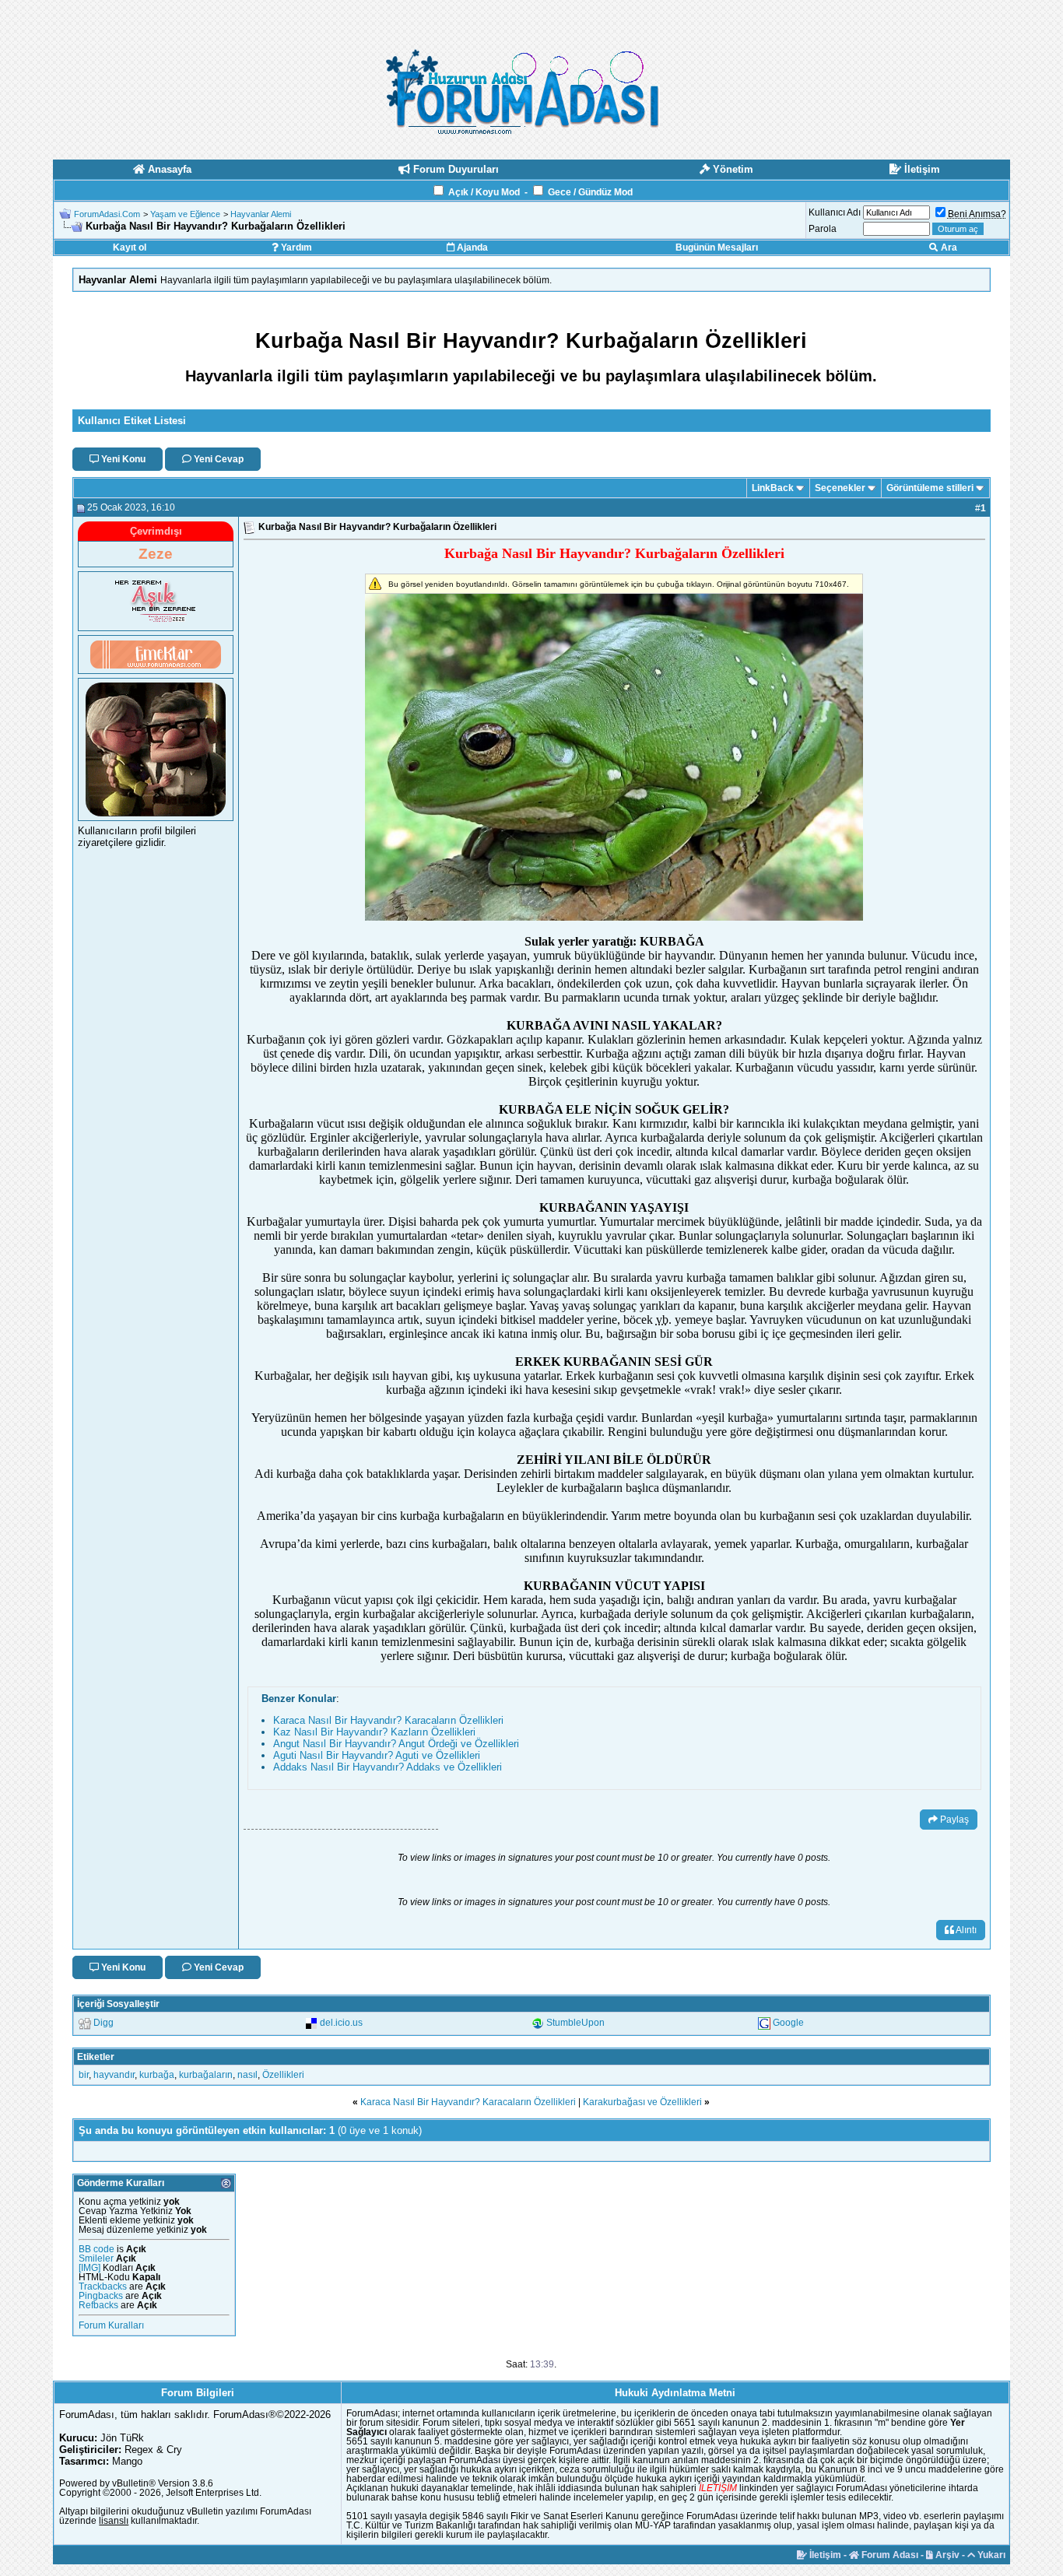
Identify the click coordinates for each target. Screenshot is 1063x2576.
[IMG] (89, 2268)
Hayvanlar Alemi (261, 214)
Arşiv (946, 2555)
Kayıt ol (130, 247)
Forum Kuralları (111, 2325)
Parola (823, 229)
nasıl (247, 2075)
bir (84, 2075)
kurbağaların (206, 2075)
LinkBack (773, 488)
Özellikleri (283, 2075)
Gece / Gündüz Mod (590, 192)
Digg (103, 2023)
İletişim (824, 2555)
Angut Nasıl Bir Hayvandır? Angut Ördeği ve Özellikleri (396, 1744)
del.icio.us (341, 2023)
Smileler (96, 2258)
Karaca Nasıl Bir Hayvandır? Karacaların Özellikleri (388, 1720)
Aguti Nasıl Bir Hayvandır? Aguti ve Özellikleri (377, 1755)
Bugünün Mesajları (717, 247)
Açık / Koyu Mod (484, 192)
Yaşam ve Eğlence (185, 214)
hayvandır (114, 2075)
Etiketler (96, 2057)
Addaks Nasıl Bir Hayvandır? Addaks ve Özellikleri (388, 1767)
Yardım (295, 247)
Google (788, 2023)
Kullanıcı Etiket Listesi (132, 421)
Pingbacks (101, 2296)
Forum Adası (889, 2555)
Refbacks (98, 2305)
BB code (96, 2249)
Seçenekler (840, 488)
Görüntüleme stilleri (930, 488)
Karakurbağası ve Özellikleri (642, 2102)
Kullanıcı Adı (835, 212)
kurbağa (157, 2075)
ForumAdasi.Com (107, 214)
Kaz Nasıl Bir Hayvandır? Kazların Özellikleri (374, 1732)
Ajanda (471, 247)
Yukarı (990, 2555)
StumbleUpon (575, 2023)
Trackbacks (103, 2286)
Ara (948, 247)
